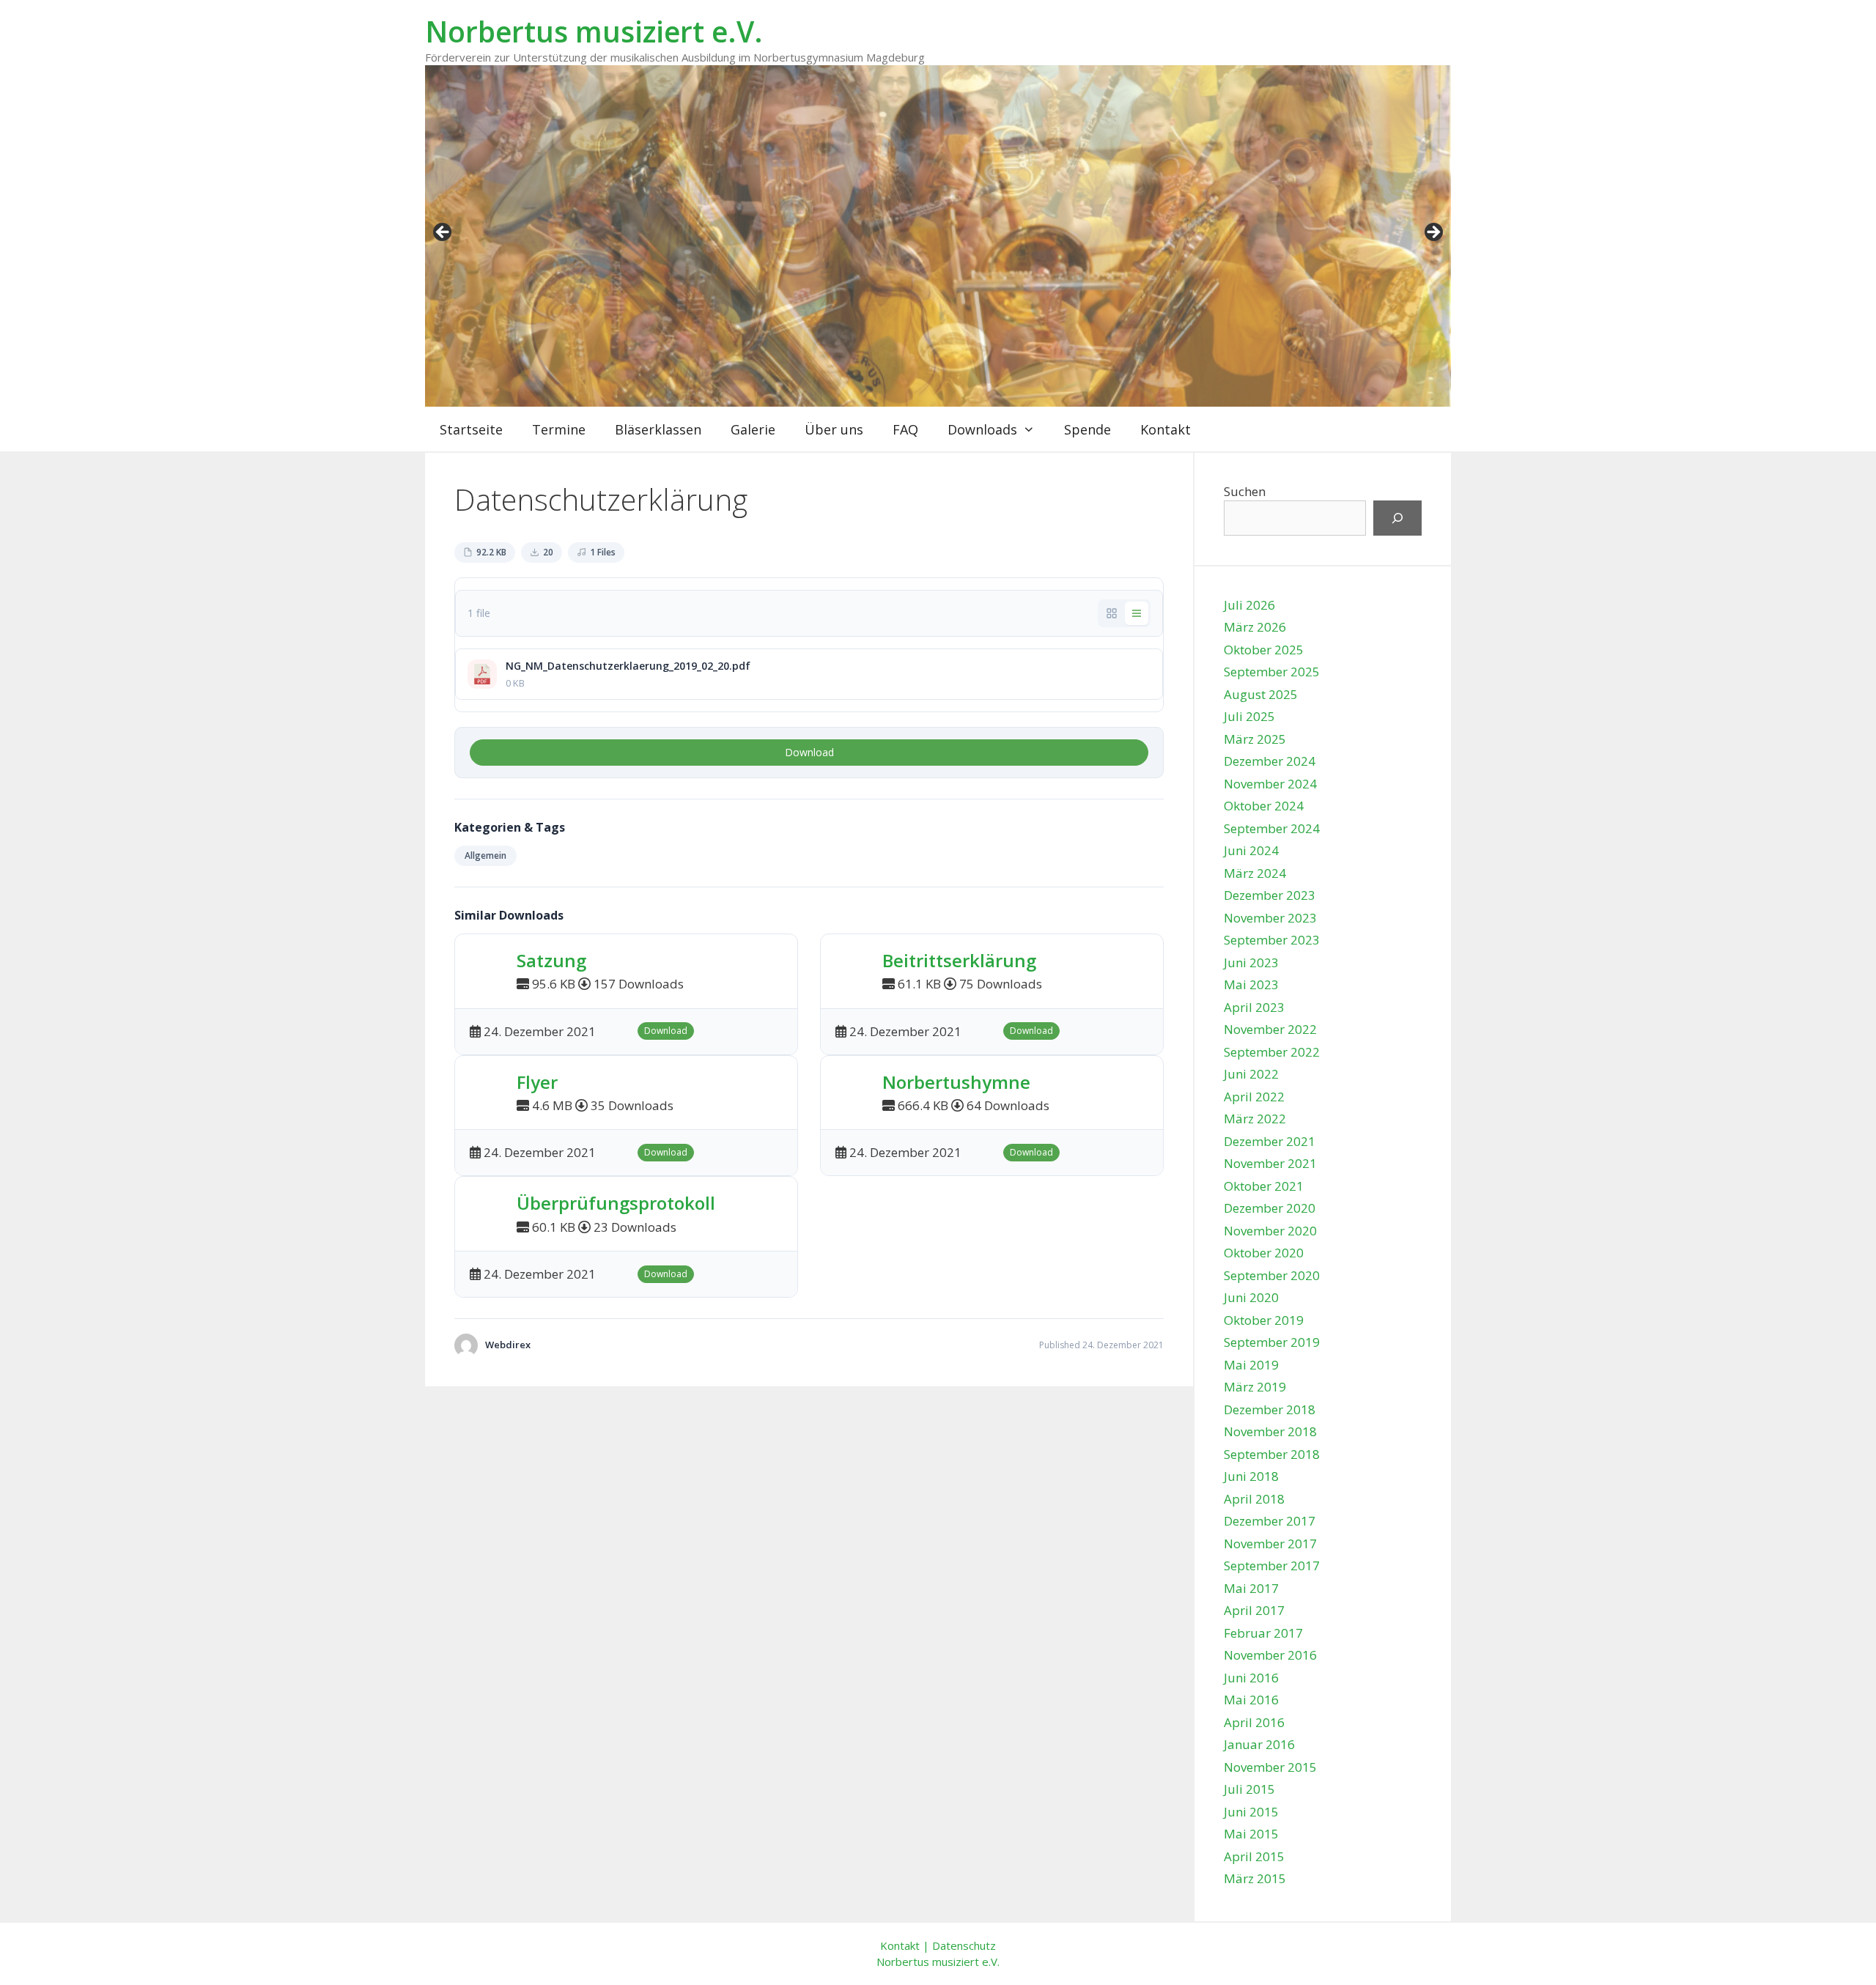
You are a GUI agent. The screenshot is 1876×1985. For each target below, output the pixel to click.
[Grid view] (1112, 613)
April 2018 (1254, 1499)
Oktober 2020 (1264, 1253)
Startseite (471, 429)
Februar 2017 (1263, 1633)
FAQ (905, 429)
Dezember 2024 (1270, 761)
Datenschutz (964, 1945)
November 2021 (1270, 1163)
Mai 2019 (1251, 1365)
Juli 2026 (1249, 605)
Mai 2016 (1251, 1700)
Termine (559, 429)
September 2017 (1272, 1566)
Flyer (537, 1082)
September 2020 (1272, 1275)
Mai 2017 (1251, 1588)
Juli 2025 (1249, 716)
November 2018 (1270, 1431)
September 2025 (1272, 672)
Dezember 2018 (1270, 1409)
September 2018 (1272, 1454)
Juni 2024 (1251, 850)
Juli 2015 (1249, 1789)
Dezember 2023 (1270, 895)
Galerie (753, 429)
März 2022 (1255, 1119)
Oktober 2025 (1264, 650)
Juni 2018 (1251, 1476)
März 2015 (1255, 1878)
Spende (1087, 429)
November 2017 (1270, 1544)
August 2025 (1261, 694)
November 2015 (1270, 1767)
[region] (938, 236)
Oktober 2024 (1264, 806)
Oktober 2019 (1264, 1320)
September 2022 (1272, 1052)
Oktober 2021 (1264, 1186)
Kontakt (1166, 429)
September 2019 (1272, 1342)
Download (809, 752)
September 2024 (1272, 828)
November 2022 (1270, 1029)
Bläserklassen (658, 429)
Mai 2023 (1251, 984)
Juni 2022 (1251, 1074)
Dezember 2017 (1270, 1521)
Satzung (551, 960)
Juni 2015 (1251, 1812)
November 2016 (1270, 1655)
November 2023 (1270, 918)
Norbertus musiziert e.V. (594, 31)
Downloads (982, 429)
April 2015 (1254, 1856)
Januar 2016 (1259, 1744)
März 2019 (1255, 1387)
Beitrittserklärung (959, 960)
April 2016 (1254, 1722)
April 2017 (1254, 1610)
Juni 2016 (1251, 1678)
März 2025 (1255, 739)
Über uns (834, 429)
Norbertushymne (956, 1082)
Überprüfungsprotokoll (616, 1203)
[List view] (1137, 613)
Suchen (1245, 491)
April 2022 (1254, 1097)
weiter (1433, 233)
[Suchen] (1397, 518)
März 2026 (1255, 627)
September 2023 (1272, 940)
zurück (443, 233)
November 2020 (1270, 1231)
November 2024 (1270, 784)
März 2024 (1255, 873)
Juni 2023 (1251, 962)
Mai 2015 (1251, 1834)
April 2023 (1254, 1007)
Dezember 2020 (1270, 1208)
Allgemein (485, 855)
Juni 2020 (1251, 1297)
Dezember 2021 (1270, 1141)
